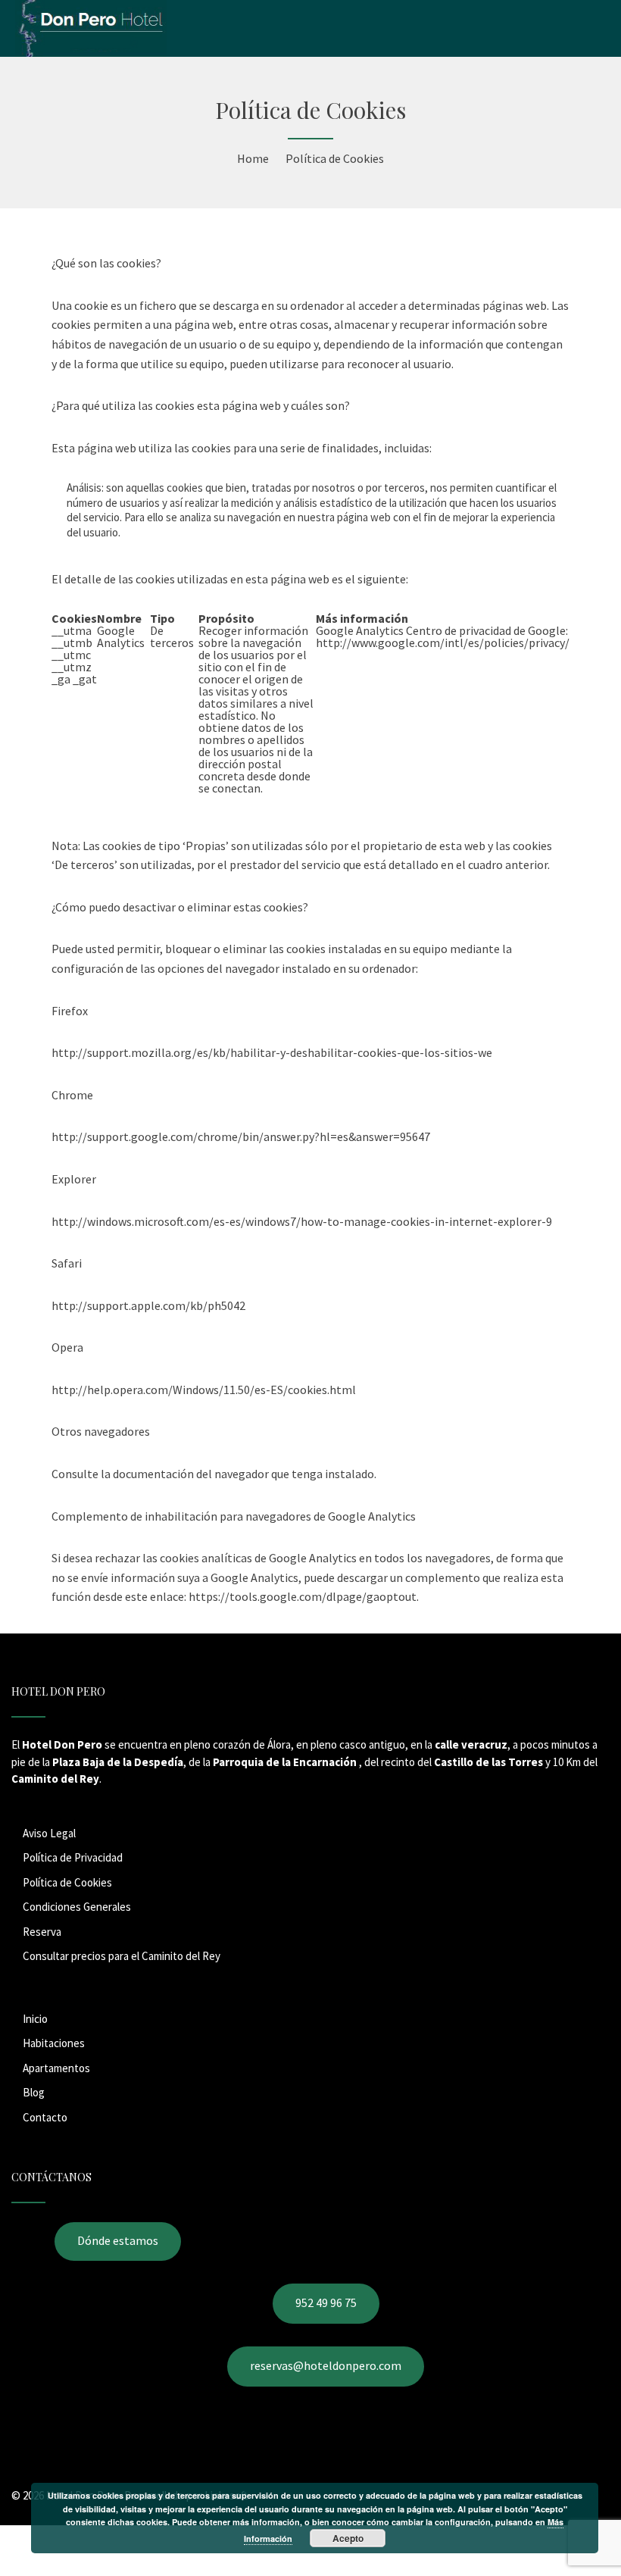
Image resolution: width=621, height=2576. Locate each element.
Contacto (45, 2117)
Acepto (348, 2538)
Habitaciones (54, 2043)
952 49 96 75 (326, 2302)
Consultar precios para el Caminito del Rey (122, 1956)
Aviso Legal (49, 1833)
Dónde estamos (118, 2240)
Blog (34, 2092)
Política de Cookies (67, 1882)
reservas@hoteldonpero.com (326, 2365)
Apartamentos (56, 2068)
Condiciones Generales (77, 1907)
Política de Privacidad (73, 1857)
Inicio (35, 2019)
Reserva (42, 1932)
